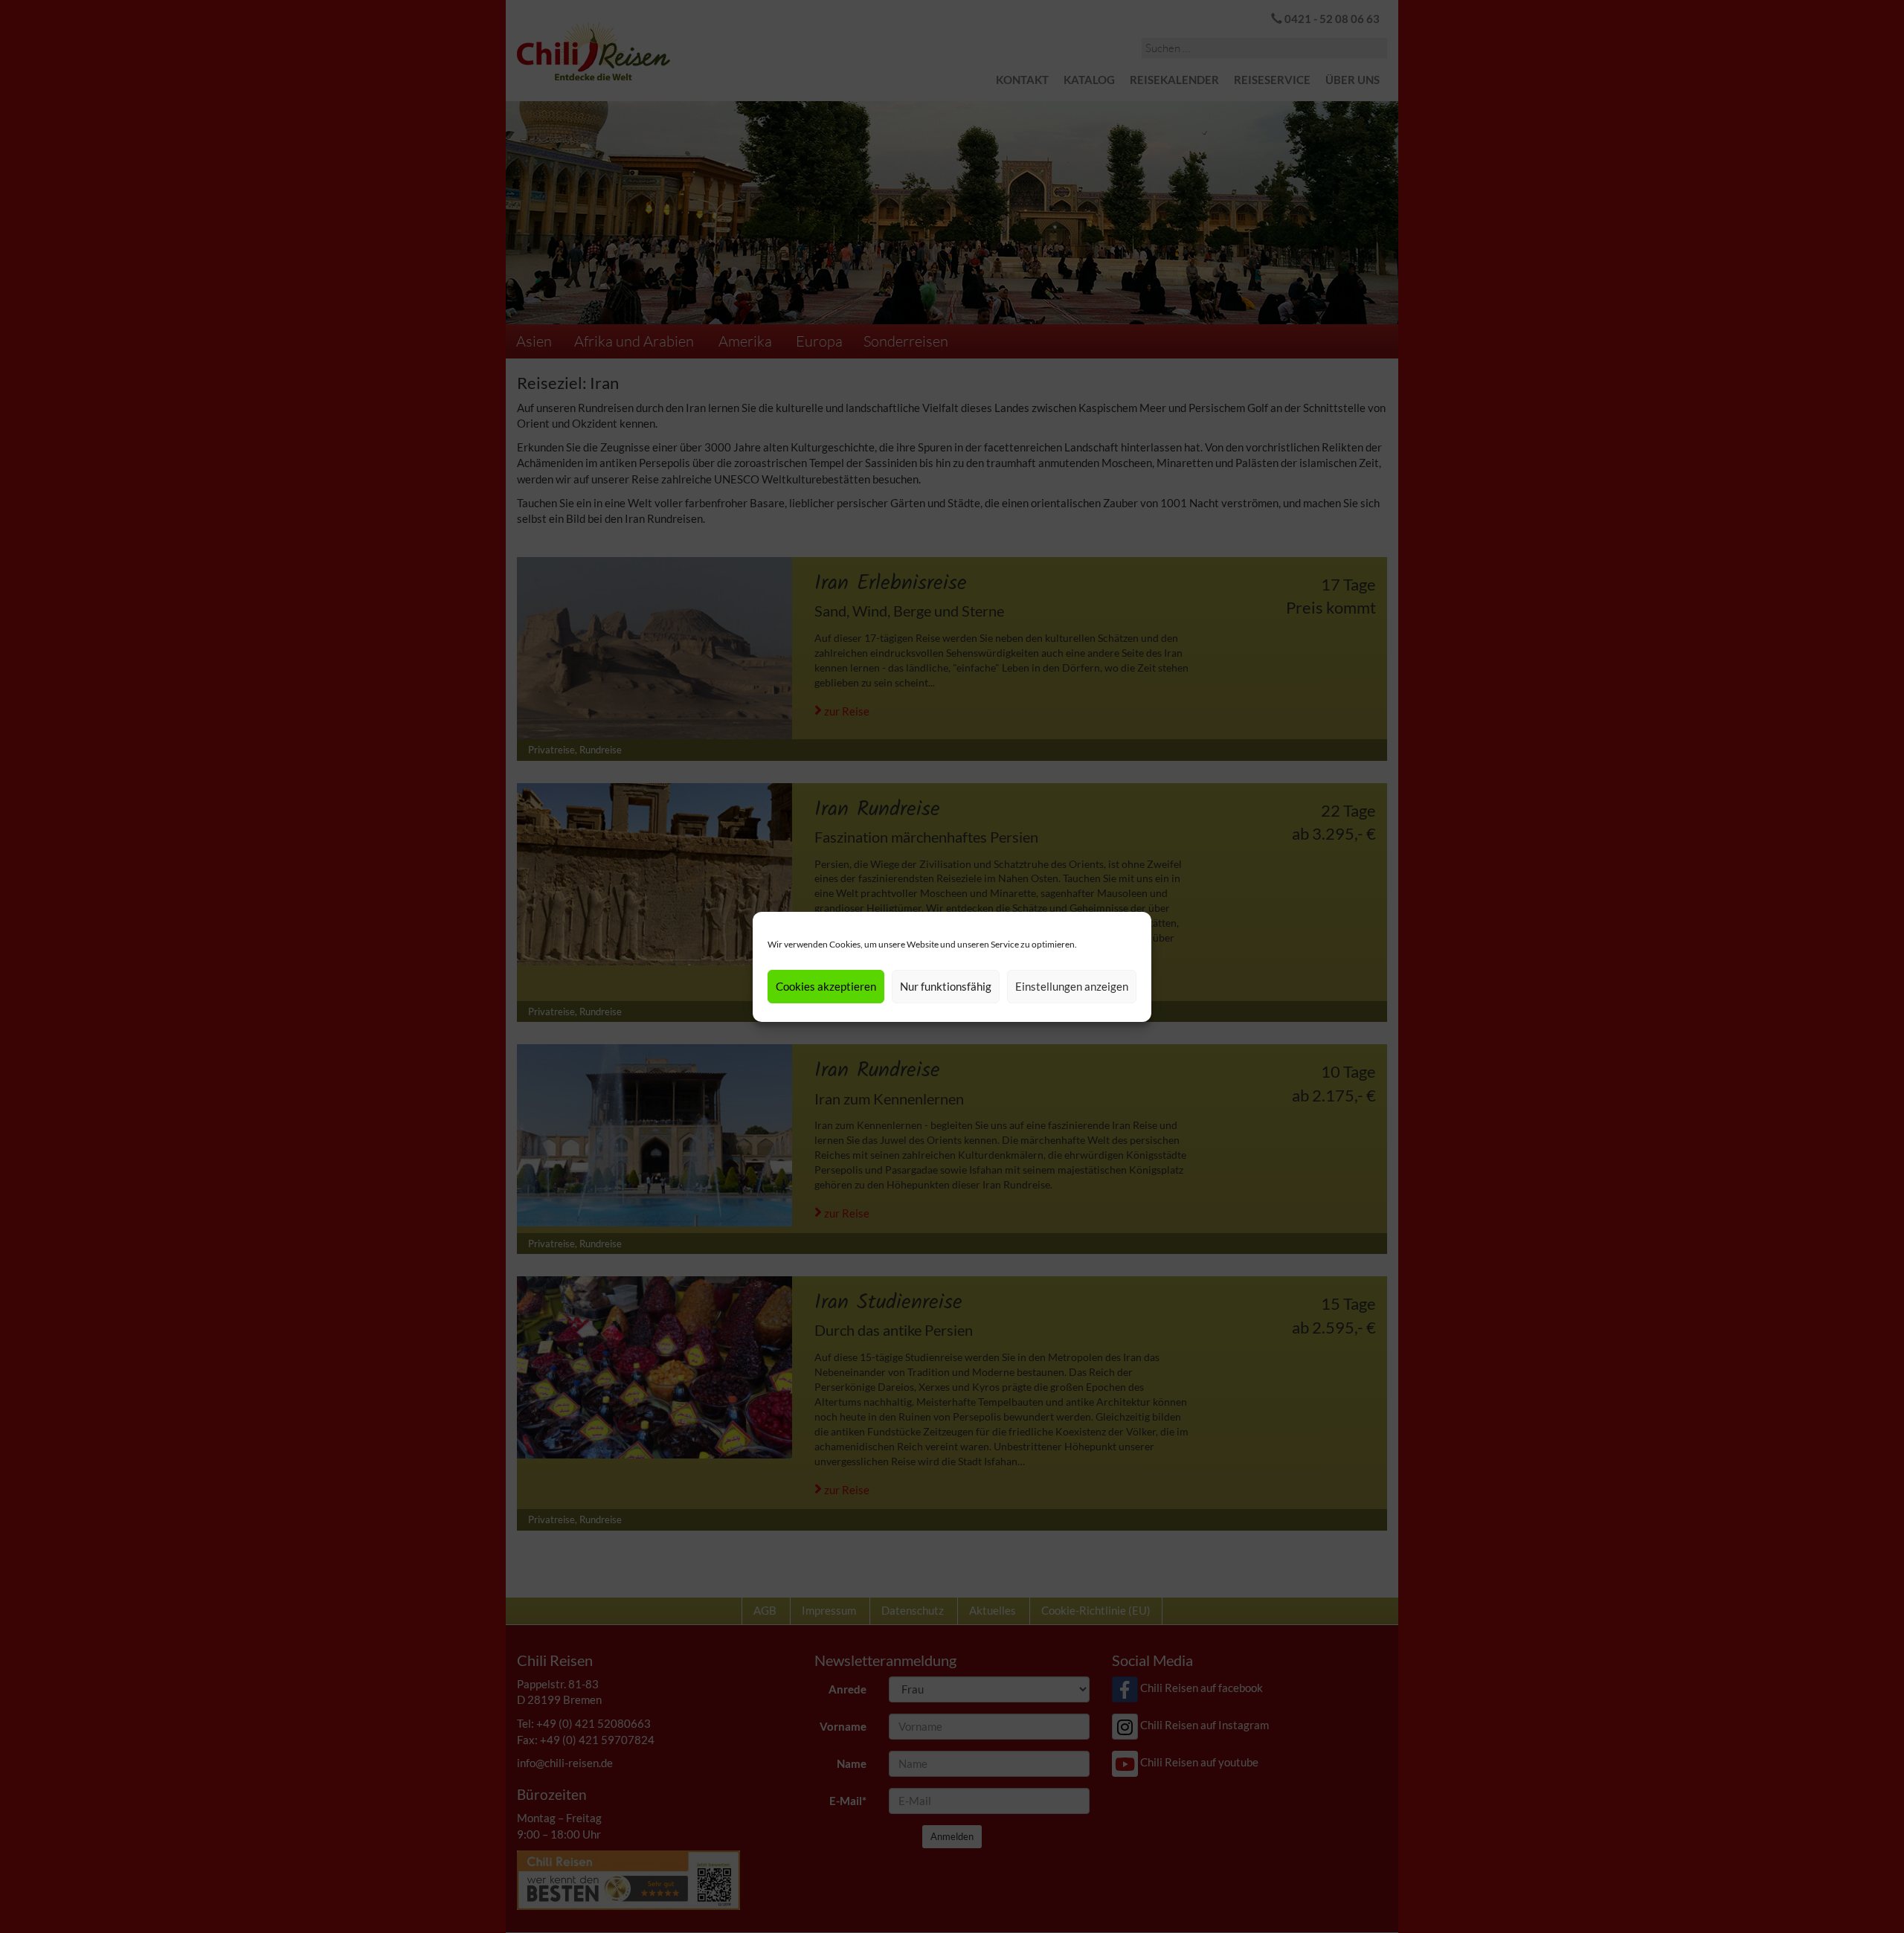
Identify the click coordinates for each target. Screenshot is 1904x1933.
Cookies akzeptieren (826, 986)
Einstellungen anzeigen (1072, 986)
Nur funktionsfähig (946, 986)
